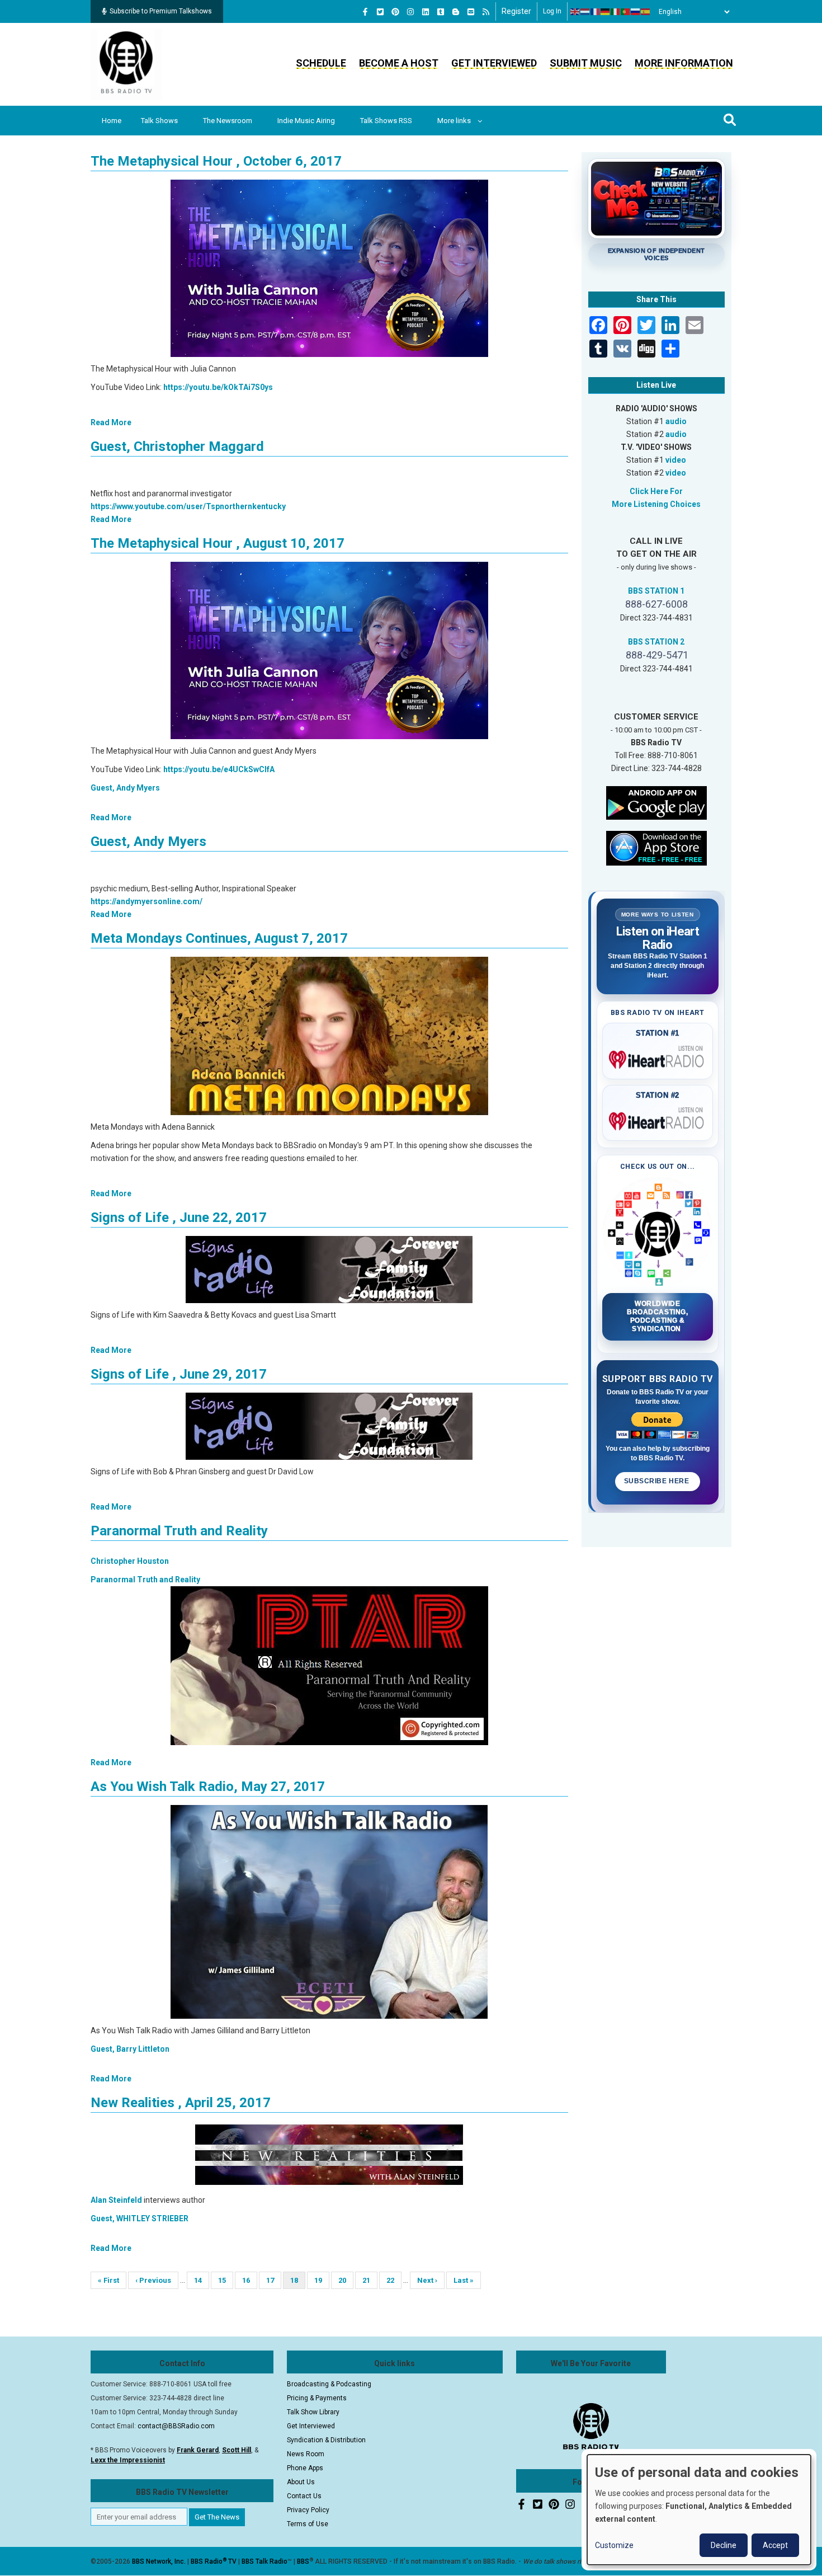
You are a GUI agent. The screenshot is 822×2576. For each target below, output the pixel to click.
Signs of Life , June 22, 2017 (179, 1218)
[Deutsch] (606, 12)
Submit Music (586, 63)
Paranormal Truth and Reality (179, 1531)
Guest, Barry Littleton (130, 2049)
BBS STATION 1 (656, 591)
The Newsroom (228, 121)
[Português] (626, 12)
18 (298, 2283)
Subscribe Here (658, 1481)
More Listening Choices (656, 504)
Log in (552, 11)
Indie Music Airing (306, 121)
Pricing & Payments (317, 2398)
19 (322, 2280)
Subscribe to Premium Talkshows (161, 11)
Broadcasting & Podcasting (329, 2384)
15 (226, 2280)
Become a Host (399, 63)
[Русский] (636, 12)
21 (370, 2280)
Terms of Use (308, 2524)
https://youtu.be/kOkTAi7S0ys (218, 387)
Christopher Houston (130, 1561)
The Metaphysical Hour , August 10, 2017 (218, 543)
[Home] (126, 64)
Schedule (321, 63)
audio (676, 421)
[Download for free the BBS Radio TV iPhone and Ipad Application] (656, 847)
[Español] (646, 12)
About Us (301, 2482)
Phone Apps (305, 2468)
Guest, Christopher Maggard (177, 446)
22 (394, 2280)
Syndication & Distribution (326, 2440)
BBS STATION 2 (656, 642)
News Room (306, 2454)
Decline (724, 2545)
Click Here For (656, 491)
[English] (575, 12)
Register (516, 11)
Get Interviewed (494, 63)
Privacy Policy (308, 2510)
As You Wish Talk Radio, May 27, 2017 (208, 1787)
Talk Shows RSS (386, 121)
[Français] (596, 12)
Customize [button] (614, 2545)
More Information (684, 63)
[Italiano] (616, 12)
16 (250, 2280)
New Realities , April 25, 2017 (181, 2103)
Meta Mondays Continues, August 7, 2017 (219, 938)
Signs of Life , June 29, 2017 (179, 1374)
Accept (775, 2545)
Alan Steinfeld (116, 2200)
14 (202, 2280)
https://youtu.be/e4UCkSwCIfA (219, 769)
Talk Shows (159, 121)
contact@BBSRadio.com (176, 2426)
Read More (111, 422)
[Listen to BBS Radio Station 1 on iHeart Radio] (658, 1057)
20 (346, 2280)
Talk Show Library (313, 2412)
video (676, 460)
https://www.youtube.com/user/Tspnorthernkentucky (188, 506)
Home (112, 121)
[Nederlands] (585, 12)
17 (274, 2280)
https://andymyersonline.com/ (147, 901)
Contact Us (304, 2496)
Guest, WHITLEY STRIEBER (140, 2218)
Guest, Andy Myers (125, 788)
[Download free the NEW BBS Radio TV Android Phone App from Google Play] (656, 802)
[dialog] (699, 2510)
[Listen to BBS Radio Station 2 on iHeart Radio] (658, 1119)
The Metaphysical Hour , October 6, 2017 (216, 161)
